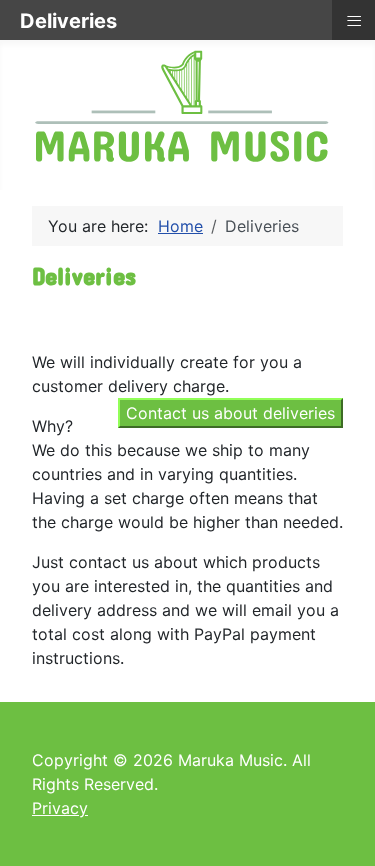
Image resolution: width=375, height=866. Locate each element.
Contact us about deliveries (230, 413)
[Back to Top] (340, 829)
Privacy (60, 808)
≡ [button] (354, 19)
